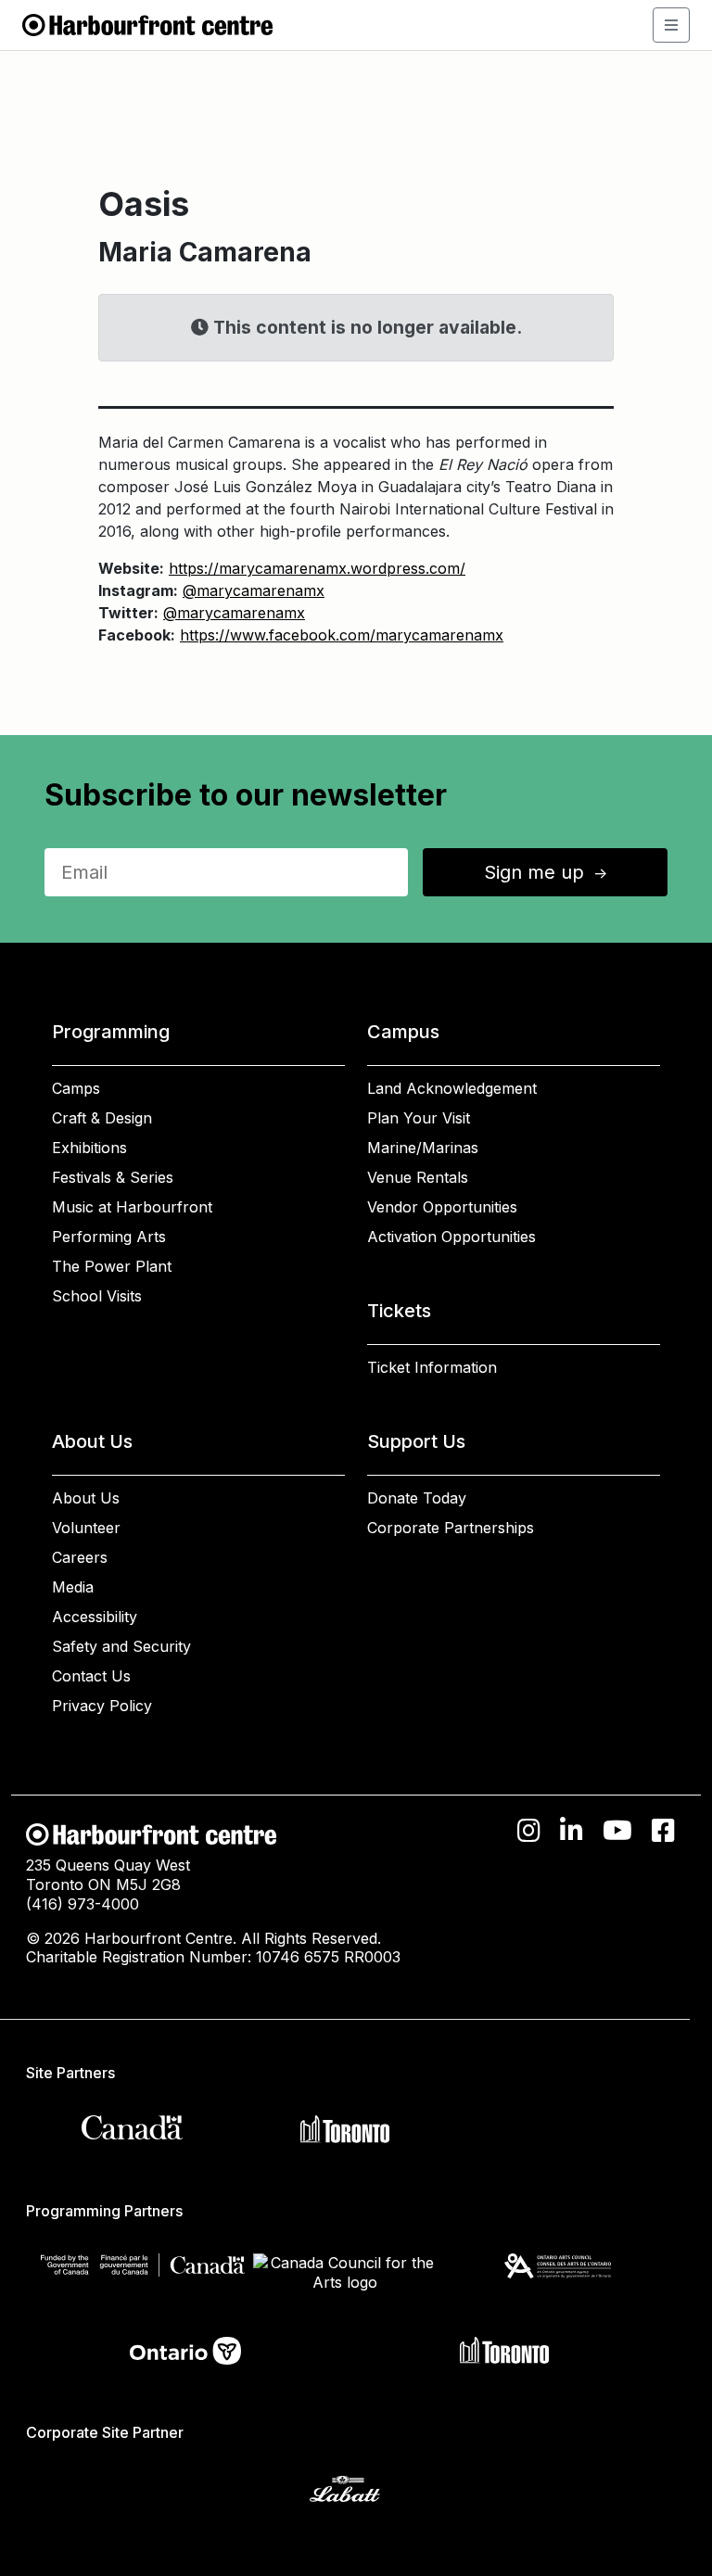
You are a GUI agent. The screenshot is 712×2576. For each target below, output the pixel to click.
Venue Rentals (418, 1177)
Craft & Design (102, 1118)
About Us (86, 1498)
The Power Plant (112, 1266)
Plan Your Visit (419, 1118)
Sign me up (547, 872)
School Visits (97, 1296)
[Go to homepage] (147, 23)
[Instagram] (529, 1831)
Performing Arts (109, 1237)
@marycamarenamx (254, 590)
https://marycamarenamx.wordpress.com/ (317, 568)
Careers (80, 1557)
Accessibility (95, 1617)
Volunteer (86, 1528)
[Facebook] (663, 1831)
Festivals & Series (113, 1177)
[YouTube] (617, 1831)
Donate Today (417, 1498)
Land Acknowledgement (452, 1088)
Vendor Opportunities (442, 1207)
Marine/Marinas (423, 1148)
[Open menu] (671, 25)
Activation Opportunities (451, 1237)
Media (73, 1587)
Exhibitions (89, 1148)
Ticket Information (432, 1367)
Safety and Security (121, 1646)
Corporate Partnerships (451, 1528)
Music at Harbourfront (132, 1207)
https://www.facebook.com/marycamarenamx (342, 635)
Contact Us (91, 1676)
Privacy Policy (102, 1706)
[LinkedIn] (572, 1831)
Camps (76, 1088)
